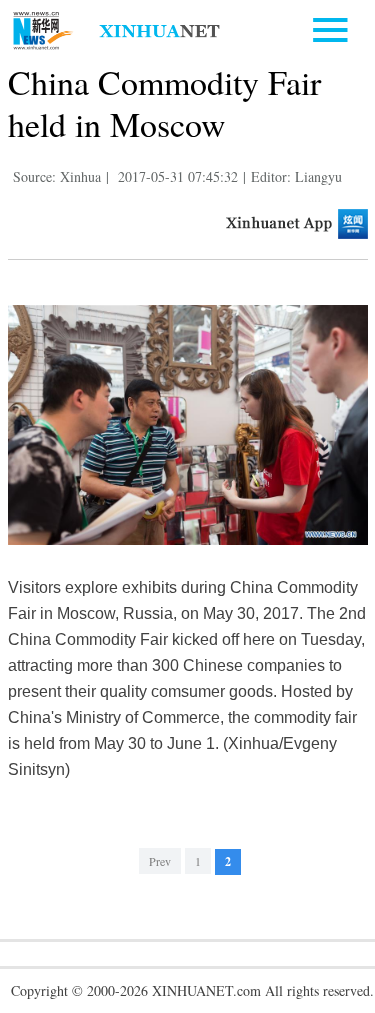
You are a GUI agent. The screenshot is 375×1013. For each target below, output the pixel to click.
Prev (160, 861)
